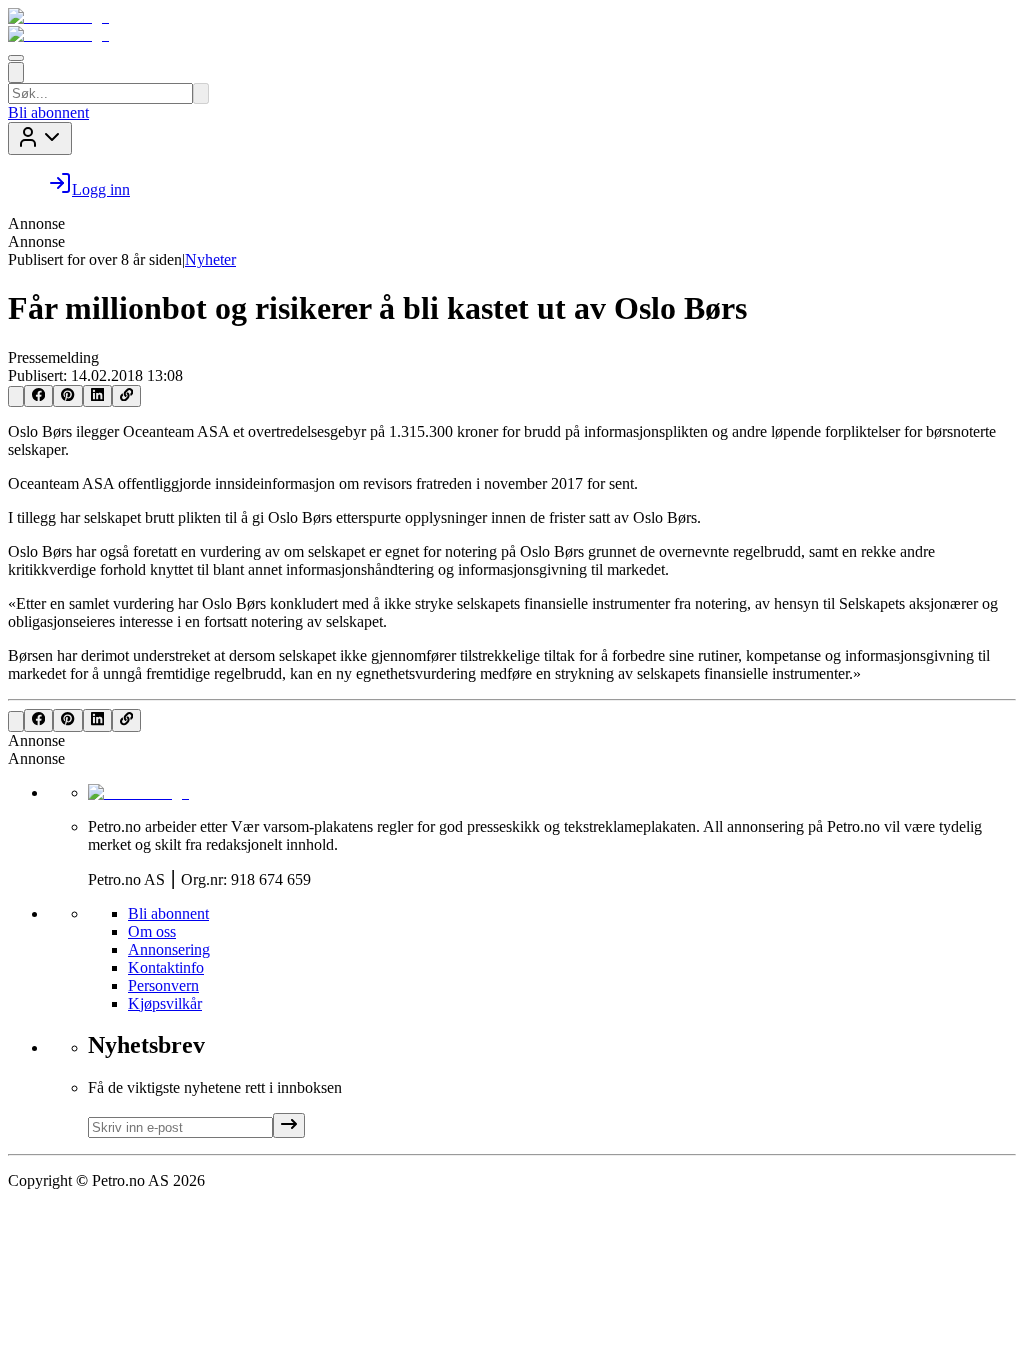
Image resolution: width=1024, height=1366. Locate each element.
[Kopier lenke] (126, 396)
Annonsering (169, 949)
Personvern (163, 985)
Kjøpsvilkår (165, 1003)
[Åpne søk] (16, 72)
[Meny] (16, 58)
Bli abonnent (48, 112)
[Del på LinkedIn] (97, 396)
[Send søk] (201, 93)
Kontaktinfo (166, 967)
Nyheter (210, 259)
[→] (289, 1125)
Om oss (152, 931)
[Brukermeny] (40, 138)
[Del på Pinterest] (67, 396)
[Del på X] (16, 396)
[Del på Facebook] (38, 396)
